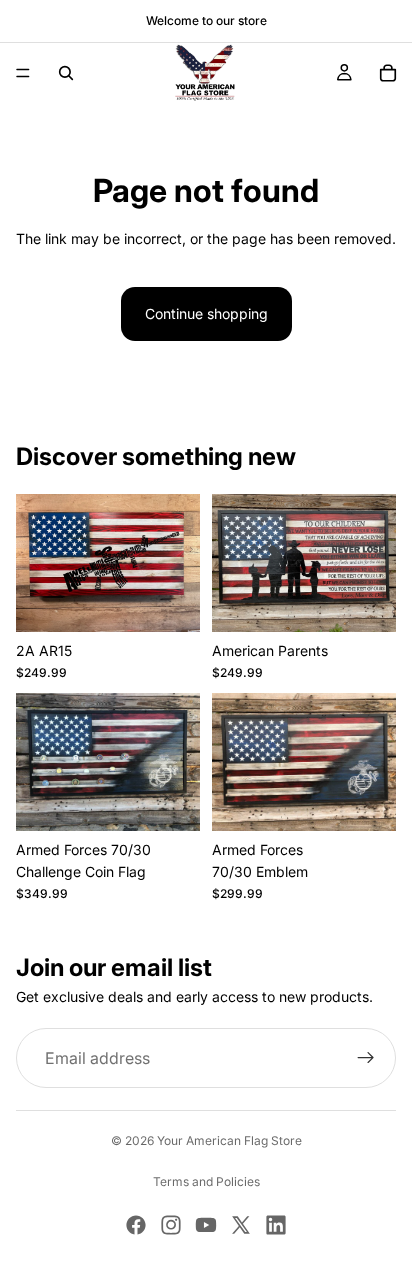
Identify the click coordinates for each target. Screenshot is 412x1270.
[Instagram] (171, 1225)
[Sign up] (366, 1059)
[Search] (66, 73)
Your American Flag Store (229, 1140)
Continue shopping (206, 313)
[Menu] (23, 73)
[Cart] (388, 73)
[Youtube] (206, 1225)
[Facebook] (136, 1225)
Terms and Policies (206, 1181)
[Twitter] (241, 1225)
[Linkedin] (276, 1225)
